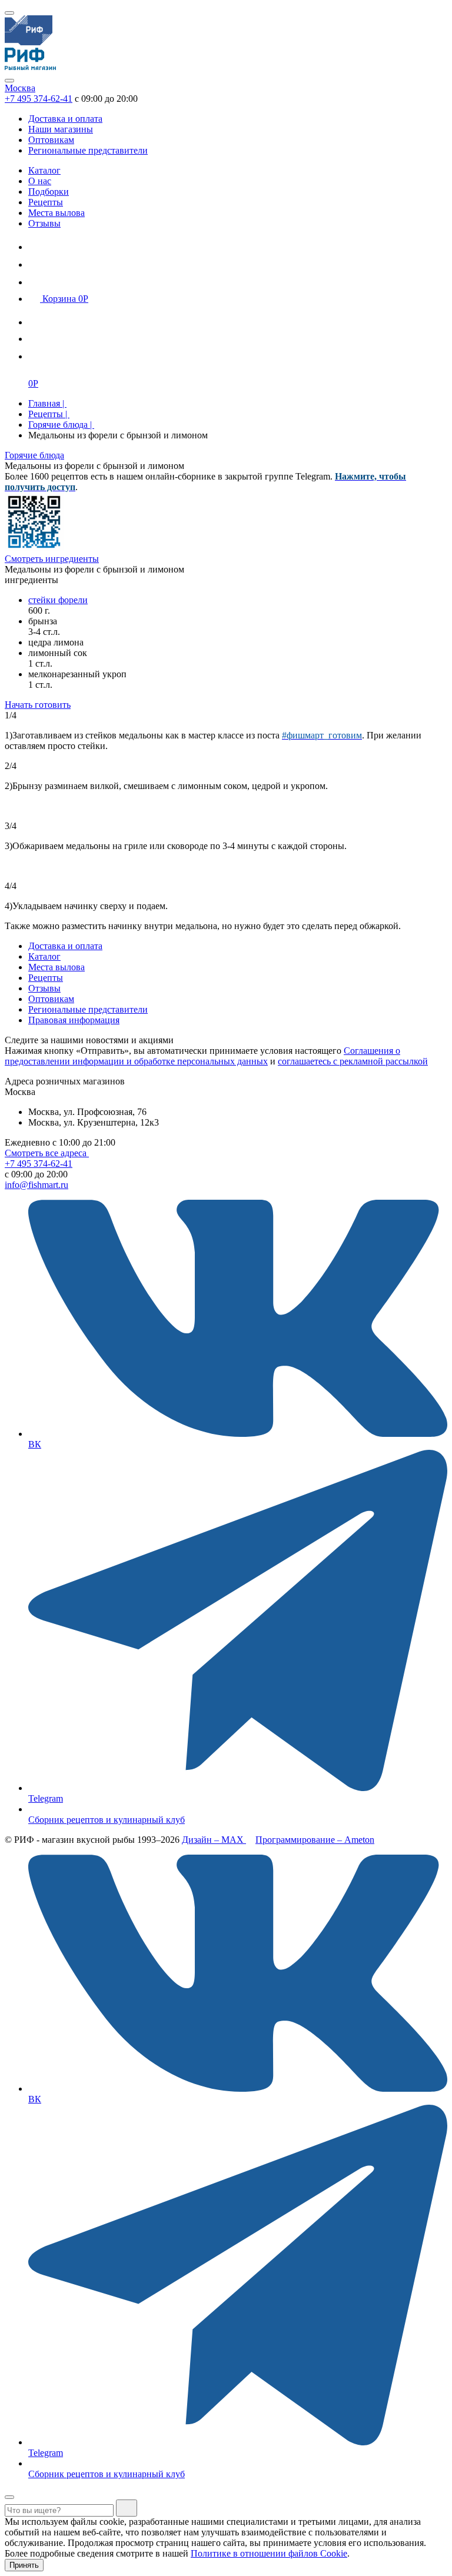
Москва (20, 88)
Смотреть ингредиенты (52, 559)
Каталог (44, 170)
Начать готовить (38, 705)
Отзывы (44, 223)
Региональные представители (88, 150)
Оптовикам (51, 140)
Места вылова (56, 213)
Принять (24, 2565)
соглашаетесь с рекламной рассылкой (353, 1061)
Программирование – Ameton (315, 1840)
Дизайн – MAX (214, 1840)
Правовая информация (74, 1020)
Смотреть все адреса (47, 1153)
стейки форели (58, 600)
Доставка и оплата (65, 119)
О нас (40, 181)
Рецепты (46, 202)
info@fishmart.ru (36, 1185)
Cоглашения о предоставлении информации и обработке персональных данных (202, 1056)
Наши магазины (61, 129)
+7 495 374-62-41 (39, 99)
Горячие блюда (34, 455)
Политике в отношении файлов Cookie (269, 2553)
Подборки (49, 192)
